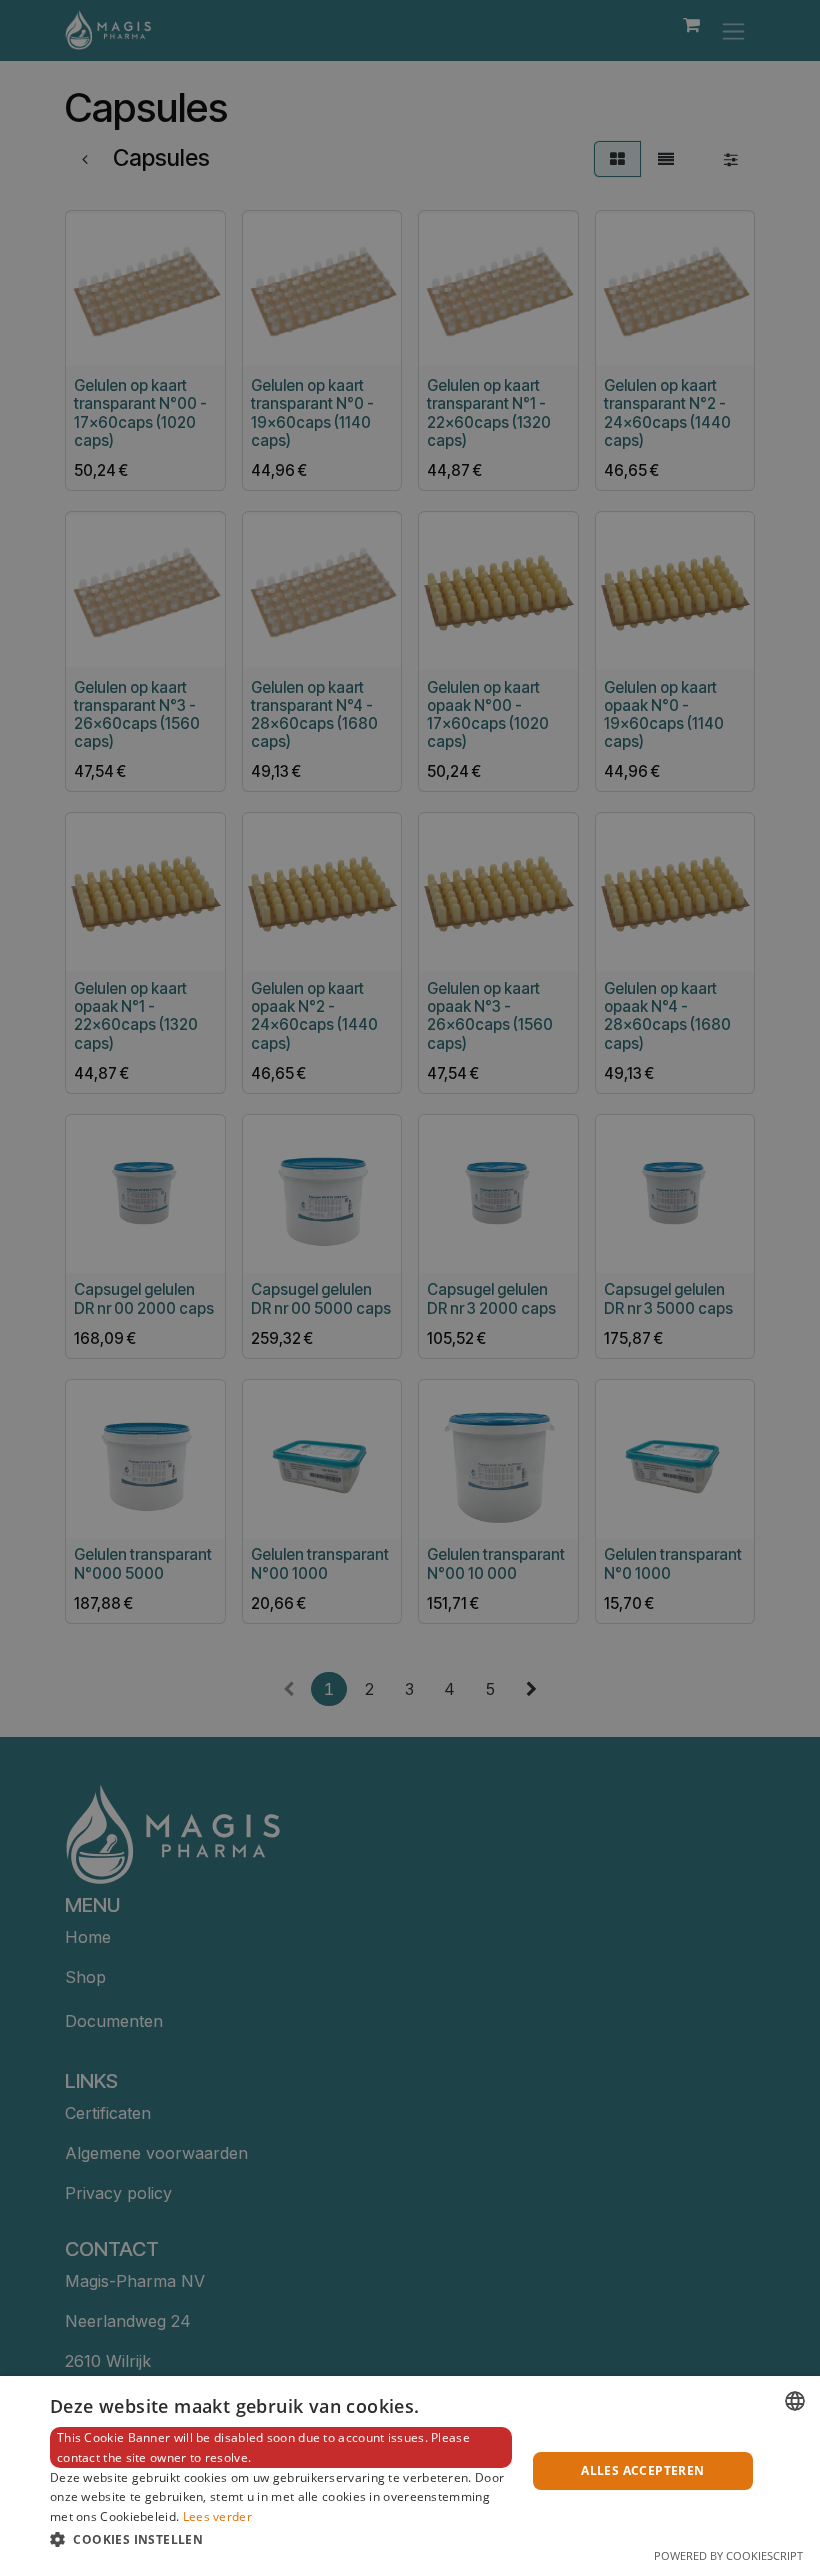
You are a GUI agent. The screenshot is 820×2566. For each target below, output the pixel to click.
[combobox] (795, 2401)
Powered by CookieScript (728, 2555)
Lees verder (217, 2516)
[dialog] (410, 2471)
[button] (281, 2539)
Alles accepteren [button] (642, 2470)
